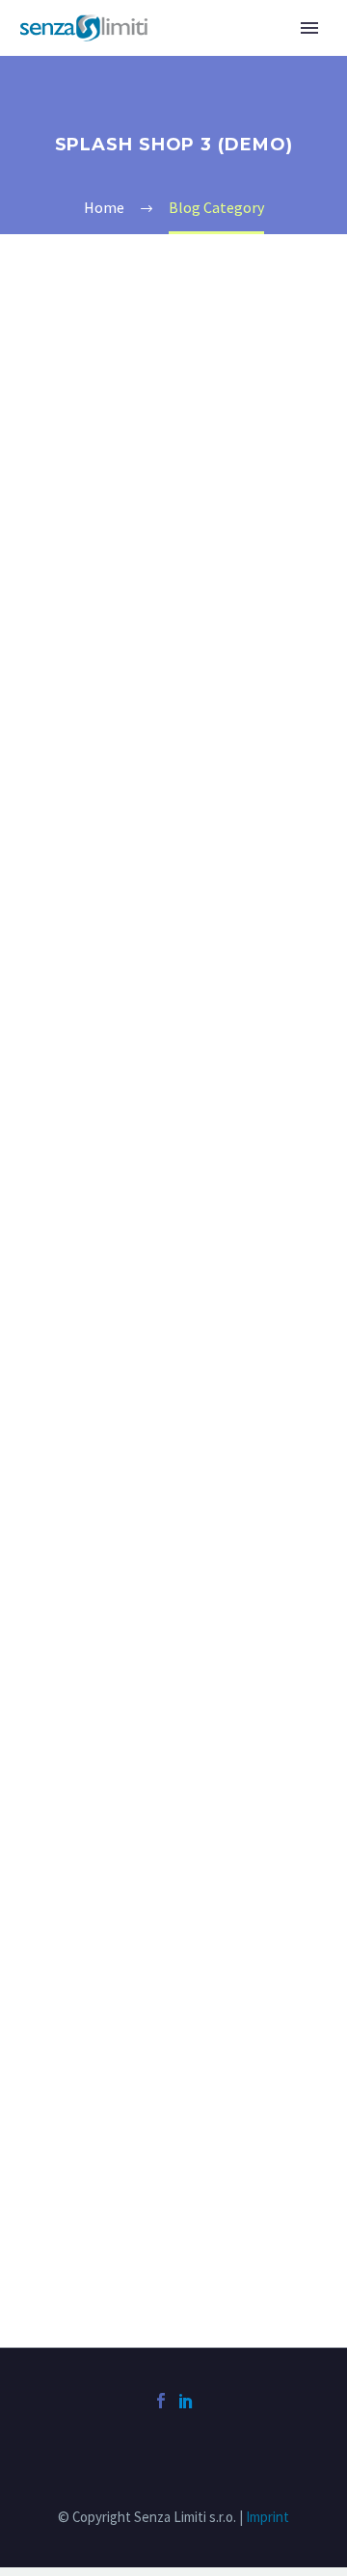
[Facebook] (161, 2401)
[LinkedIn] (186, 2401)
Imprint (267, 2517)
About (204, 57)
